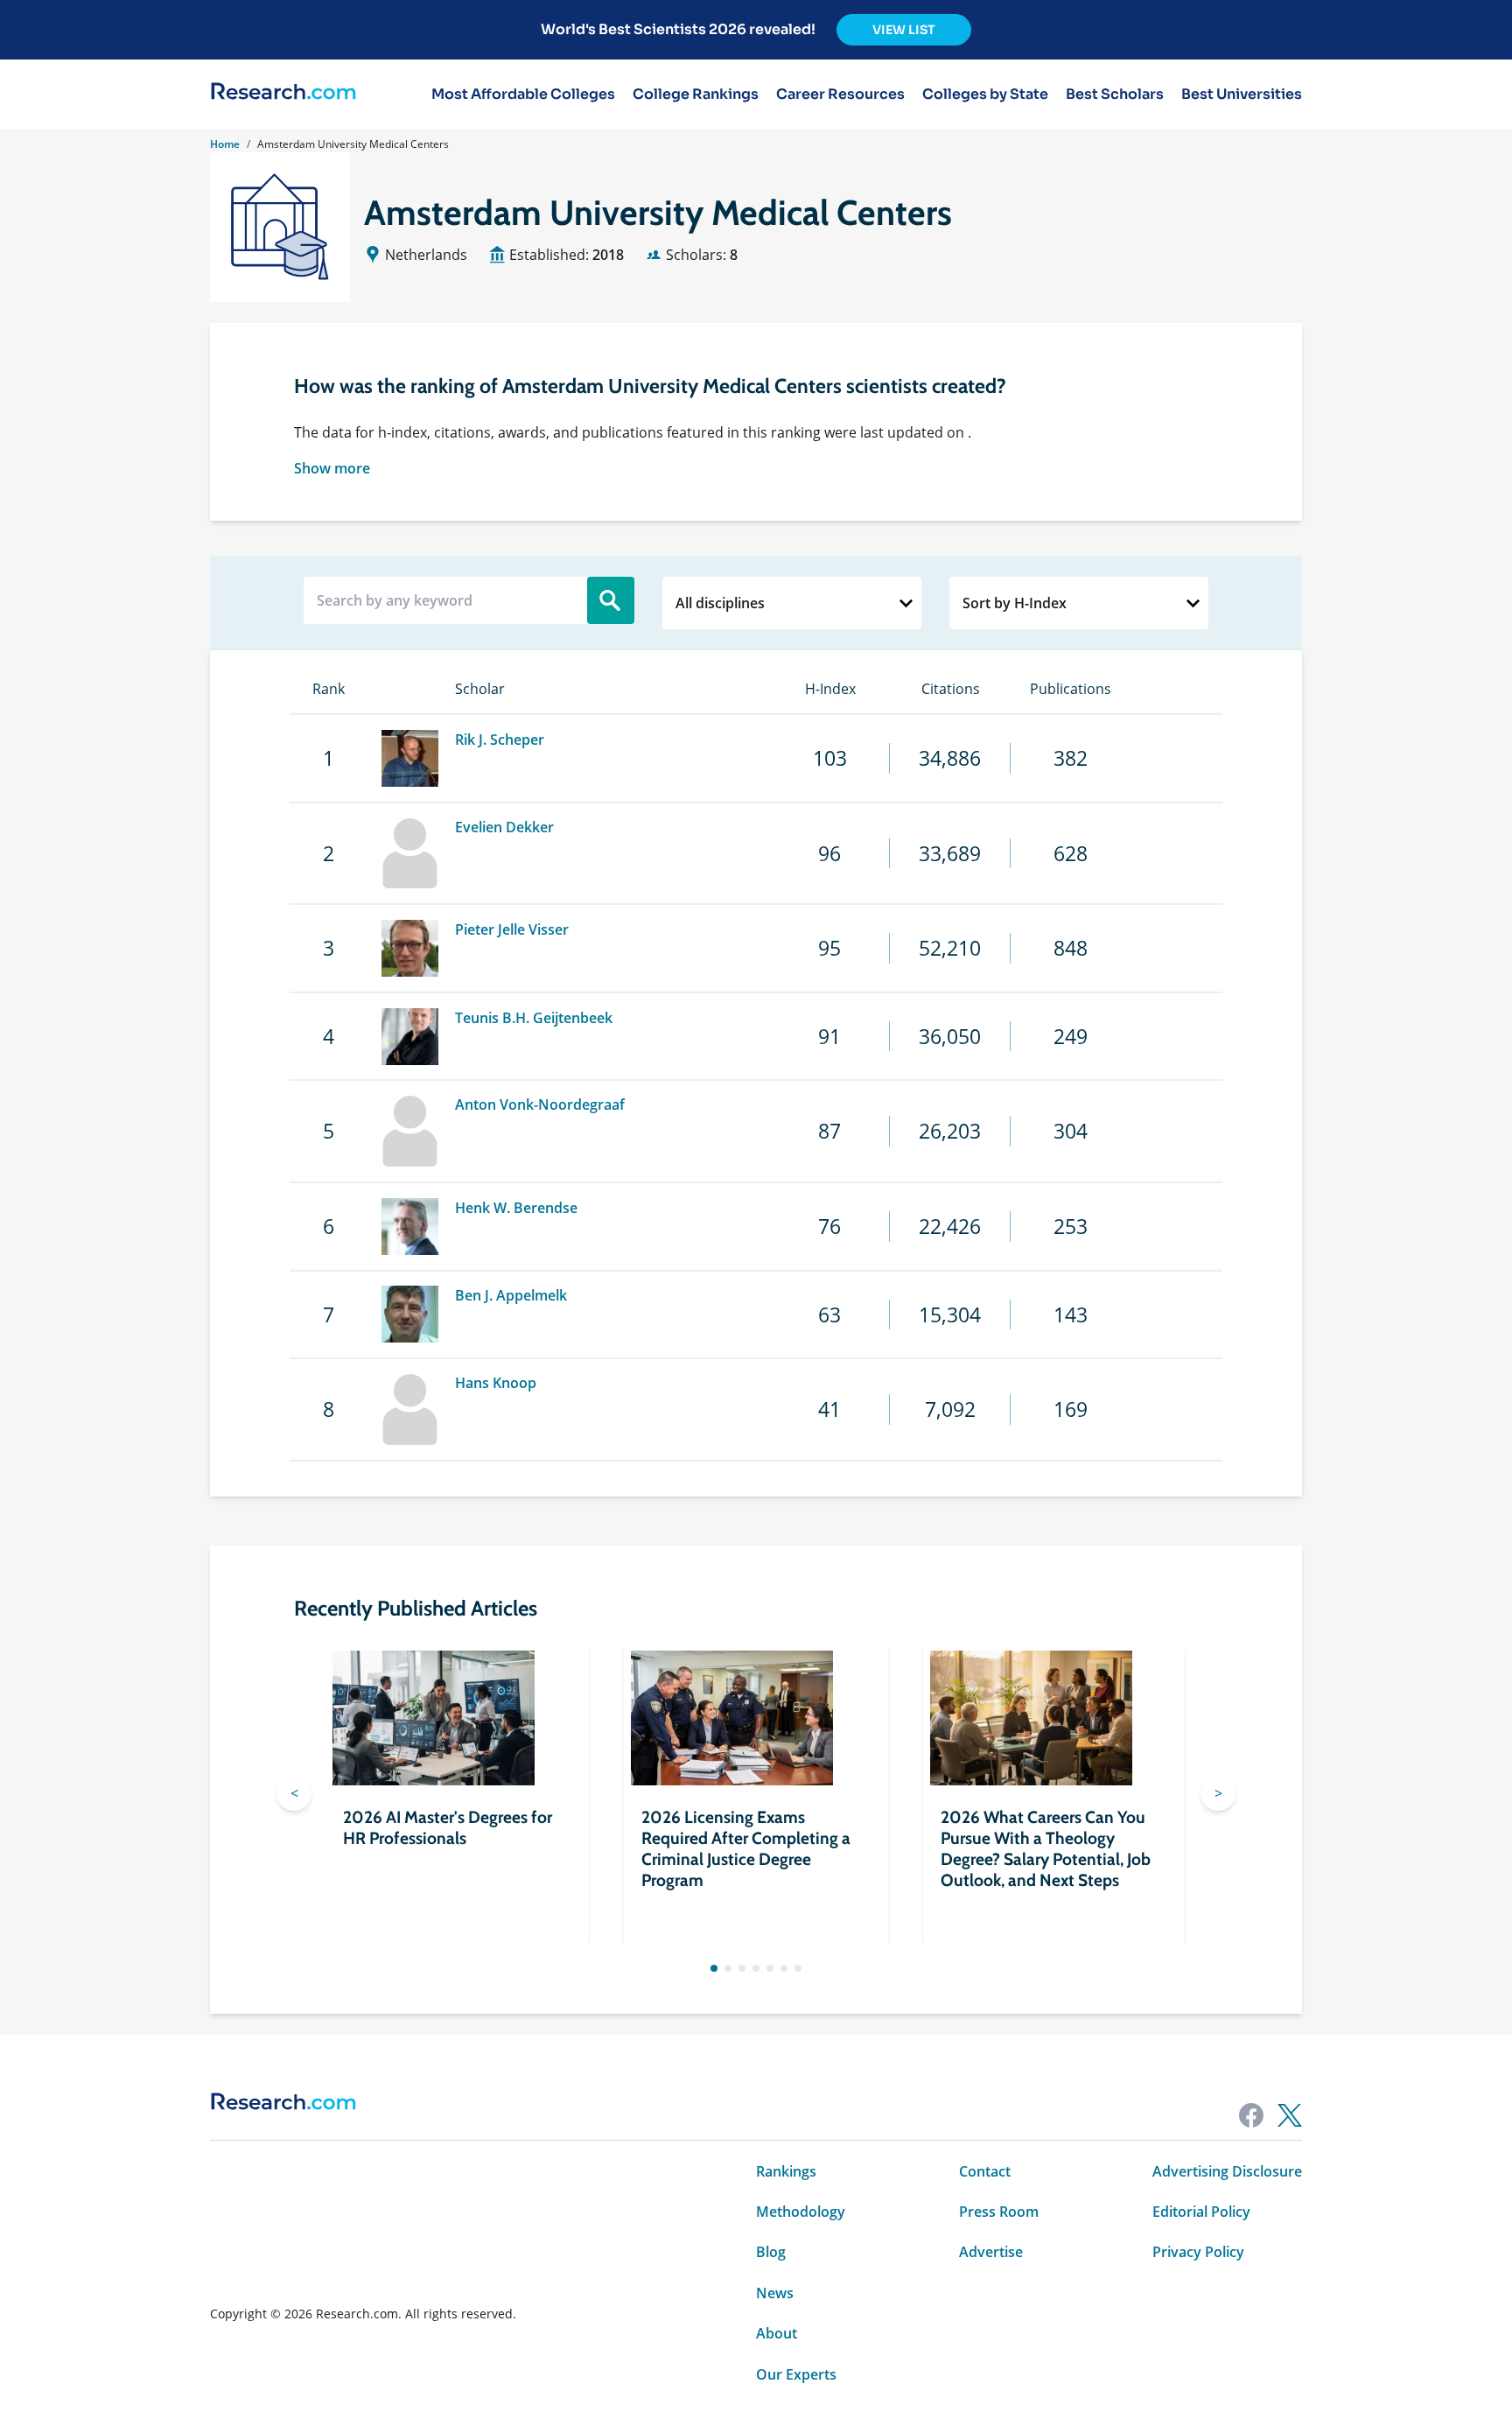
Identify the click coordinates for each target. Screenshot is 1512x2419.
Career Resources (840, 95)
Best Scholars (1115, 95)
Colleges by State (985, 95)
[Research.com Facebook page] (1251, 2115)
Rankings (786, 2171)
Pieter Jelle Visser (512, 929)
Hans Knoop (496, 1383)
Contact (985, 2171)
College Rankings (696, 95)
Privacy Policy (1198, 2252)
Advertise (991, 2252)
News (775, 2293)
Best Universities (1242, 95)
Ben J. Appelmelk (511, 1295)
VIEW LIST (904, 30)
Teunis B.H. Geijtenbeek (534, 1018)
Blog (771, 2252)
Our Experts (796, 2374)
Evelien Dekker (504, 827)
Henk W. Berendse (516, 1208)
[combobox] (792, 603)
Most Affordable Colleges (523, 95)
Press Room (999, 2212)
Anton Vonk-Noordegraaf (540, 1104)
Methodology (801, 2212)
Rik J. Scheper (500, 740)
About (777, 2333)
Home (225, 144)
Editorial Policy (1201, 2212)
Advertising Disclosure (1227, 2171)
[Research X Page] (1290, 2115)
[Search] (611, 600)
